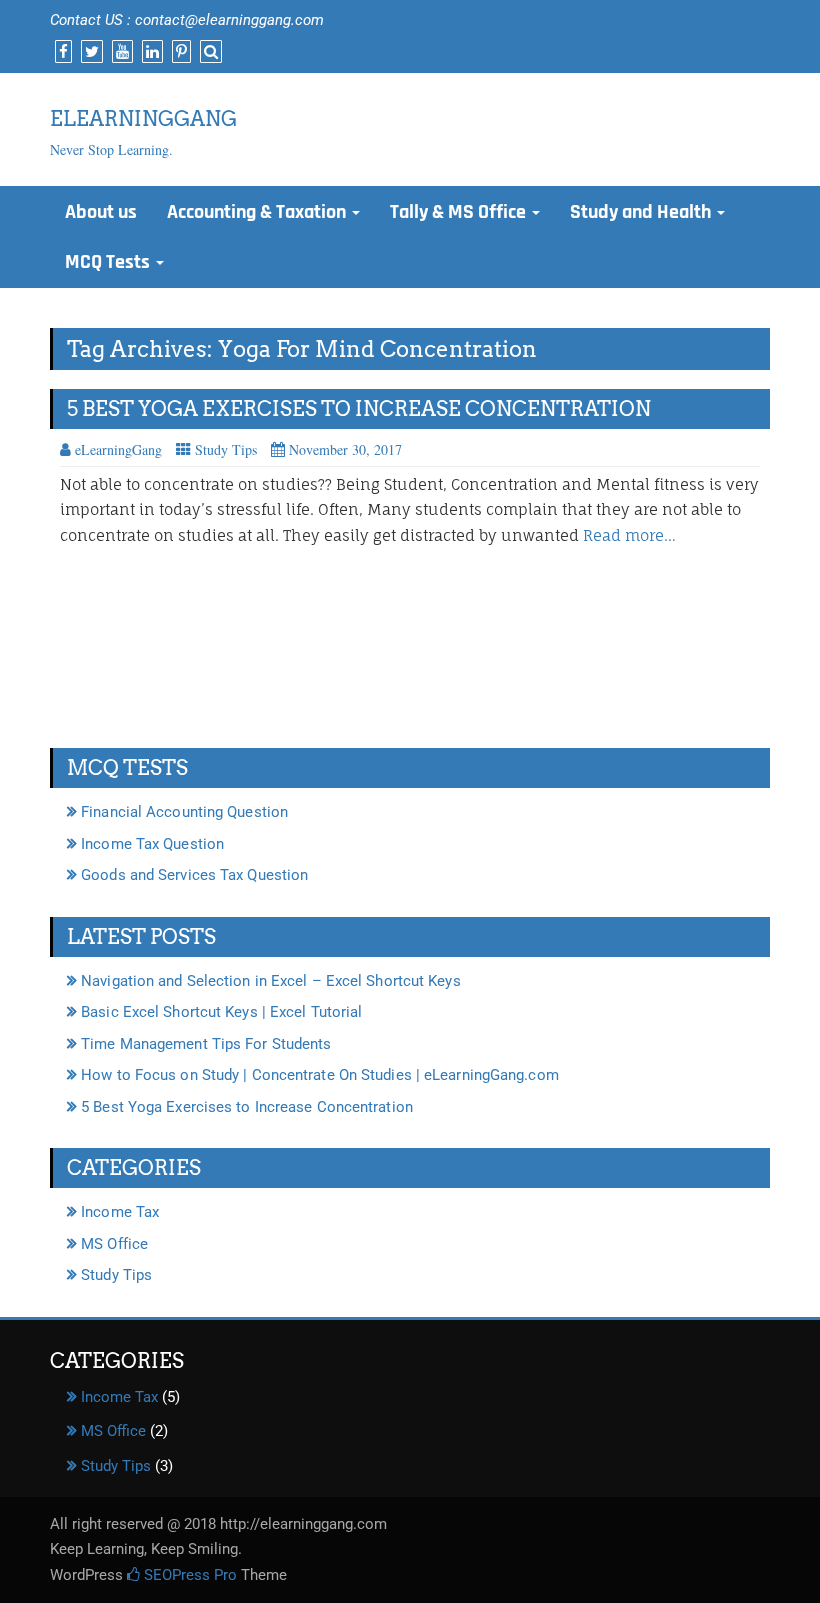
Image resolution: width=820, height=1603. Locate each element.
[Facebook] (61, 52)
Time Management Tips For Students (206, 1044)
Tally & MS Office (460, 212)
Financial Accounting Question (184, 812)
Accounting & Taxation (258, 212)
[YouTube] (120, 52)
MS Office (114, 1244)
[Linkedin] (150, 52)
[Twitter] (89, 52)
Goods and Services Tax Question (194, 875)
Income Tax (120, 1212)
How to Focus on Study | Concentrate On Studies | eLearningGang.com (320, 1075)
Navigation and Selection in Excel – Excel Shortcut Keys (271, 981)
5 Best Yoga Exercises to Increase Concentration (359, 409)
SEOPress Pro (188, 1575)
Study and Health (642, 212)
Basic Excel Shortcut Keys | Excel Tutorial (221, 1012)
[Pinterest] (179, 52)
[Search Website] (208, 52)
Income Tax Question (152, 844)
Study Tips (226, 449)
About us (101, 212)
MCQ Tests (109, 262)
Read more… (629, 535)
